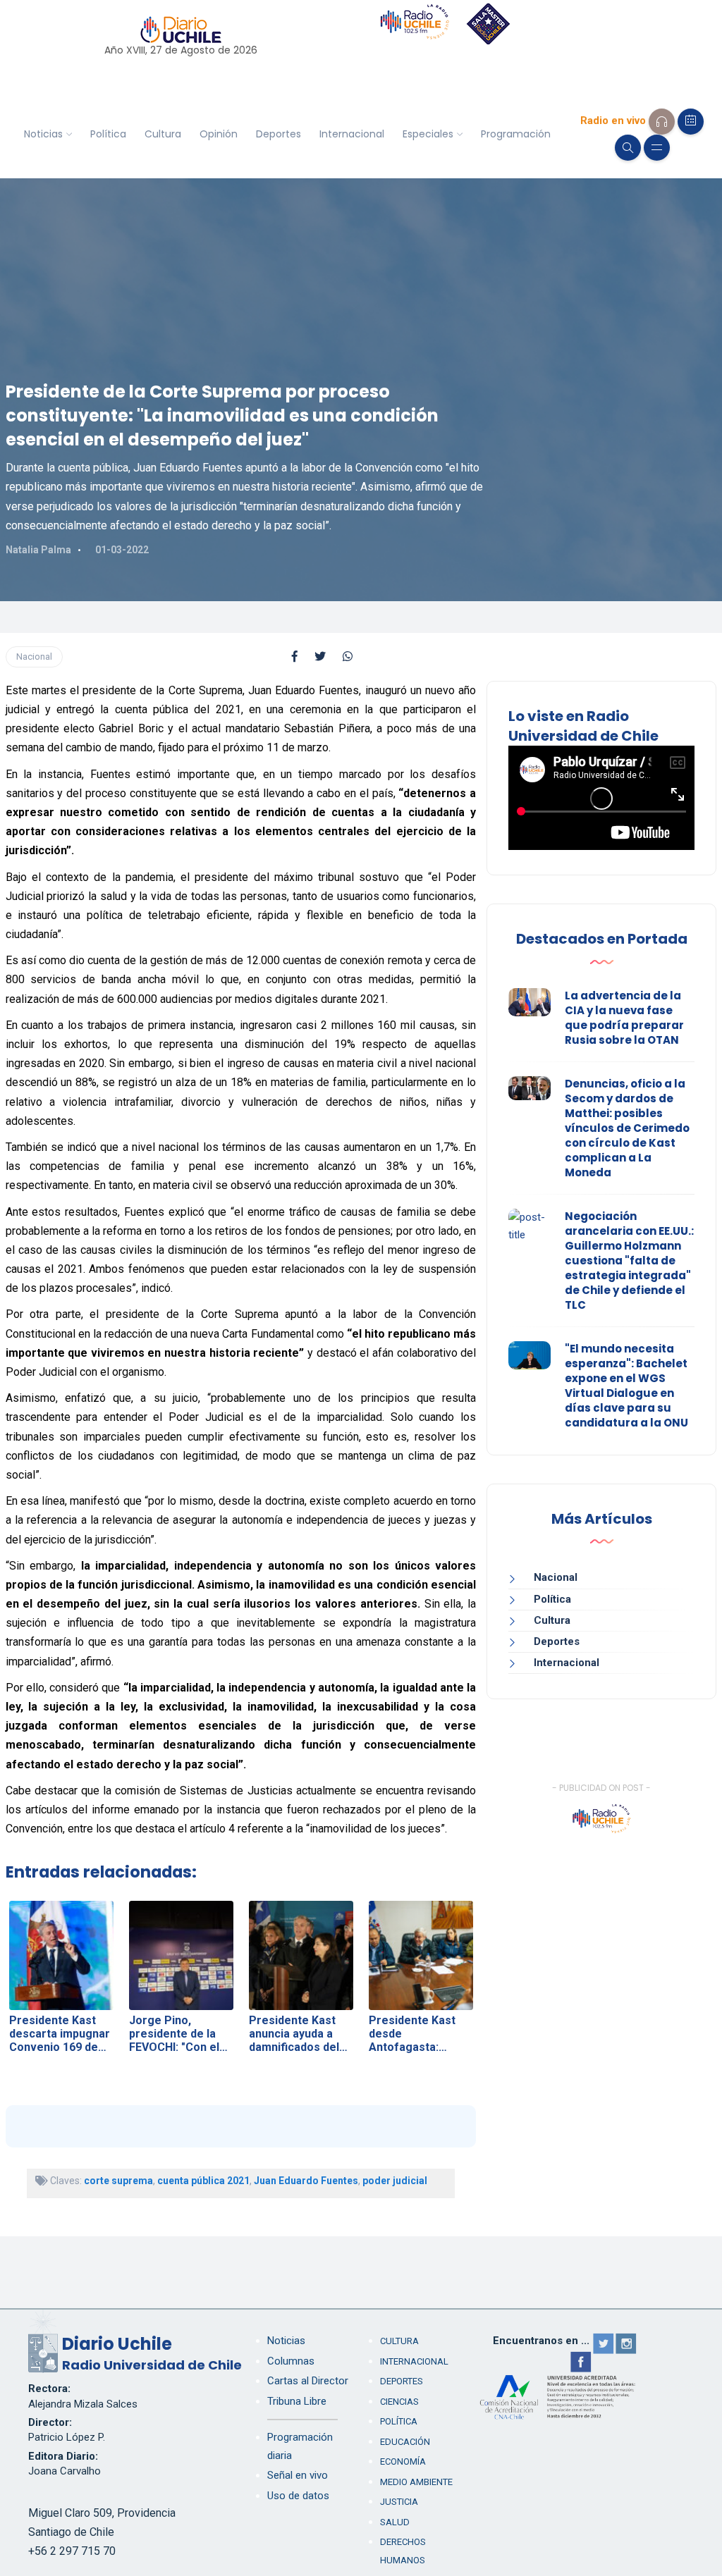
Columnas (291, 2361)
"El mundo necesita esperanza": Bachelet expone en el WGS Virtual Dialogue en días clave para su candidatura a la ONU (626, 1386)
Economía (403, 2461)
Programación (516, 134)
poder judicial (395, 2181)
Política (108, 134)
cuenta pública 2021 (203, 2181)
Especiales (428, 134)
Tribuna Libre (297, 2401)
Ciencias (399, 2402)
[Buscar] (628, 148)
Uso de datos (298, 2496)
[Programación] (691, 122)
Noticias (43, 134)
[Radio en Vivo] (662, 122)
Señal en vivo (298, 2475)
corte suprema (118, 2181)
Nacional (34, 657)
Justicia (399, 2502)
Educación (405, 2442)
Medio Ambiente (416, 2482)
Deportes (279, 134)
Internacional (352, 134)
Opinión (219, 134)
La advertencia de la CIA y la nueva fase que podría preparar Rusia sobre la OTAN (624, 1018)
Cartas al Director (308, 2381)
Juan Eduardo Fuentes (306, 2181)
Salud (395, 2522)
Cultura (163, 134)
